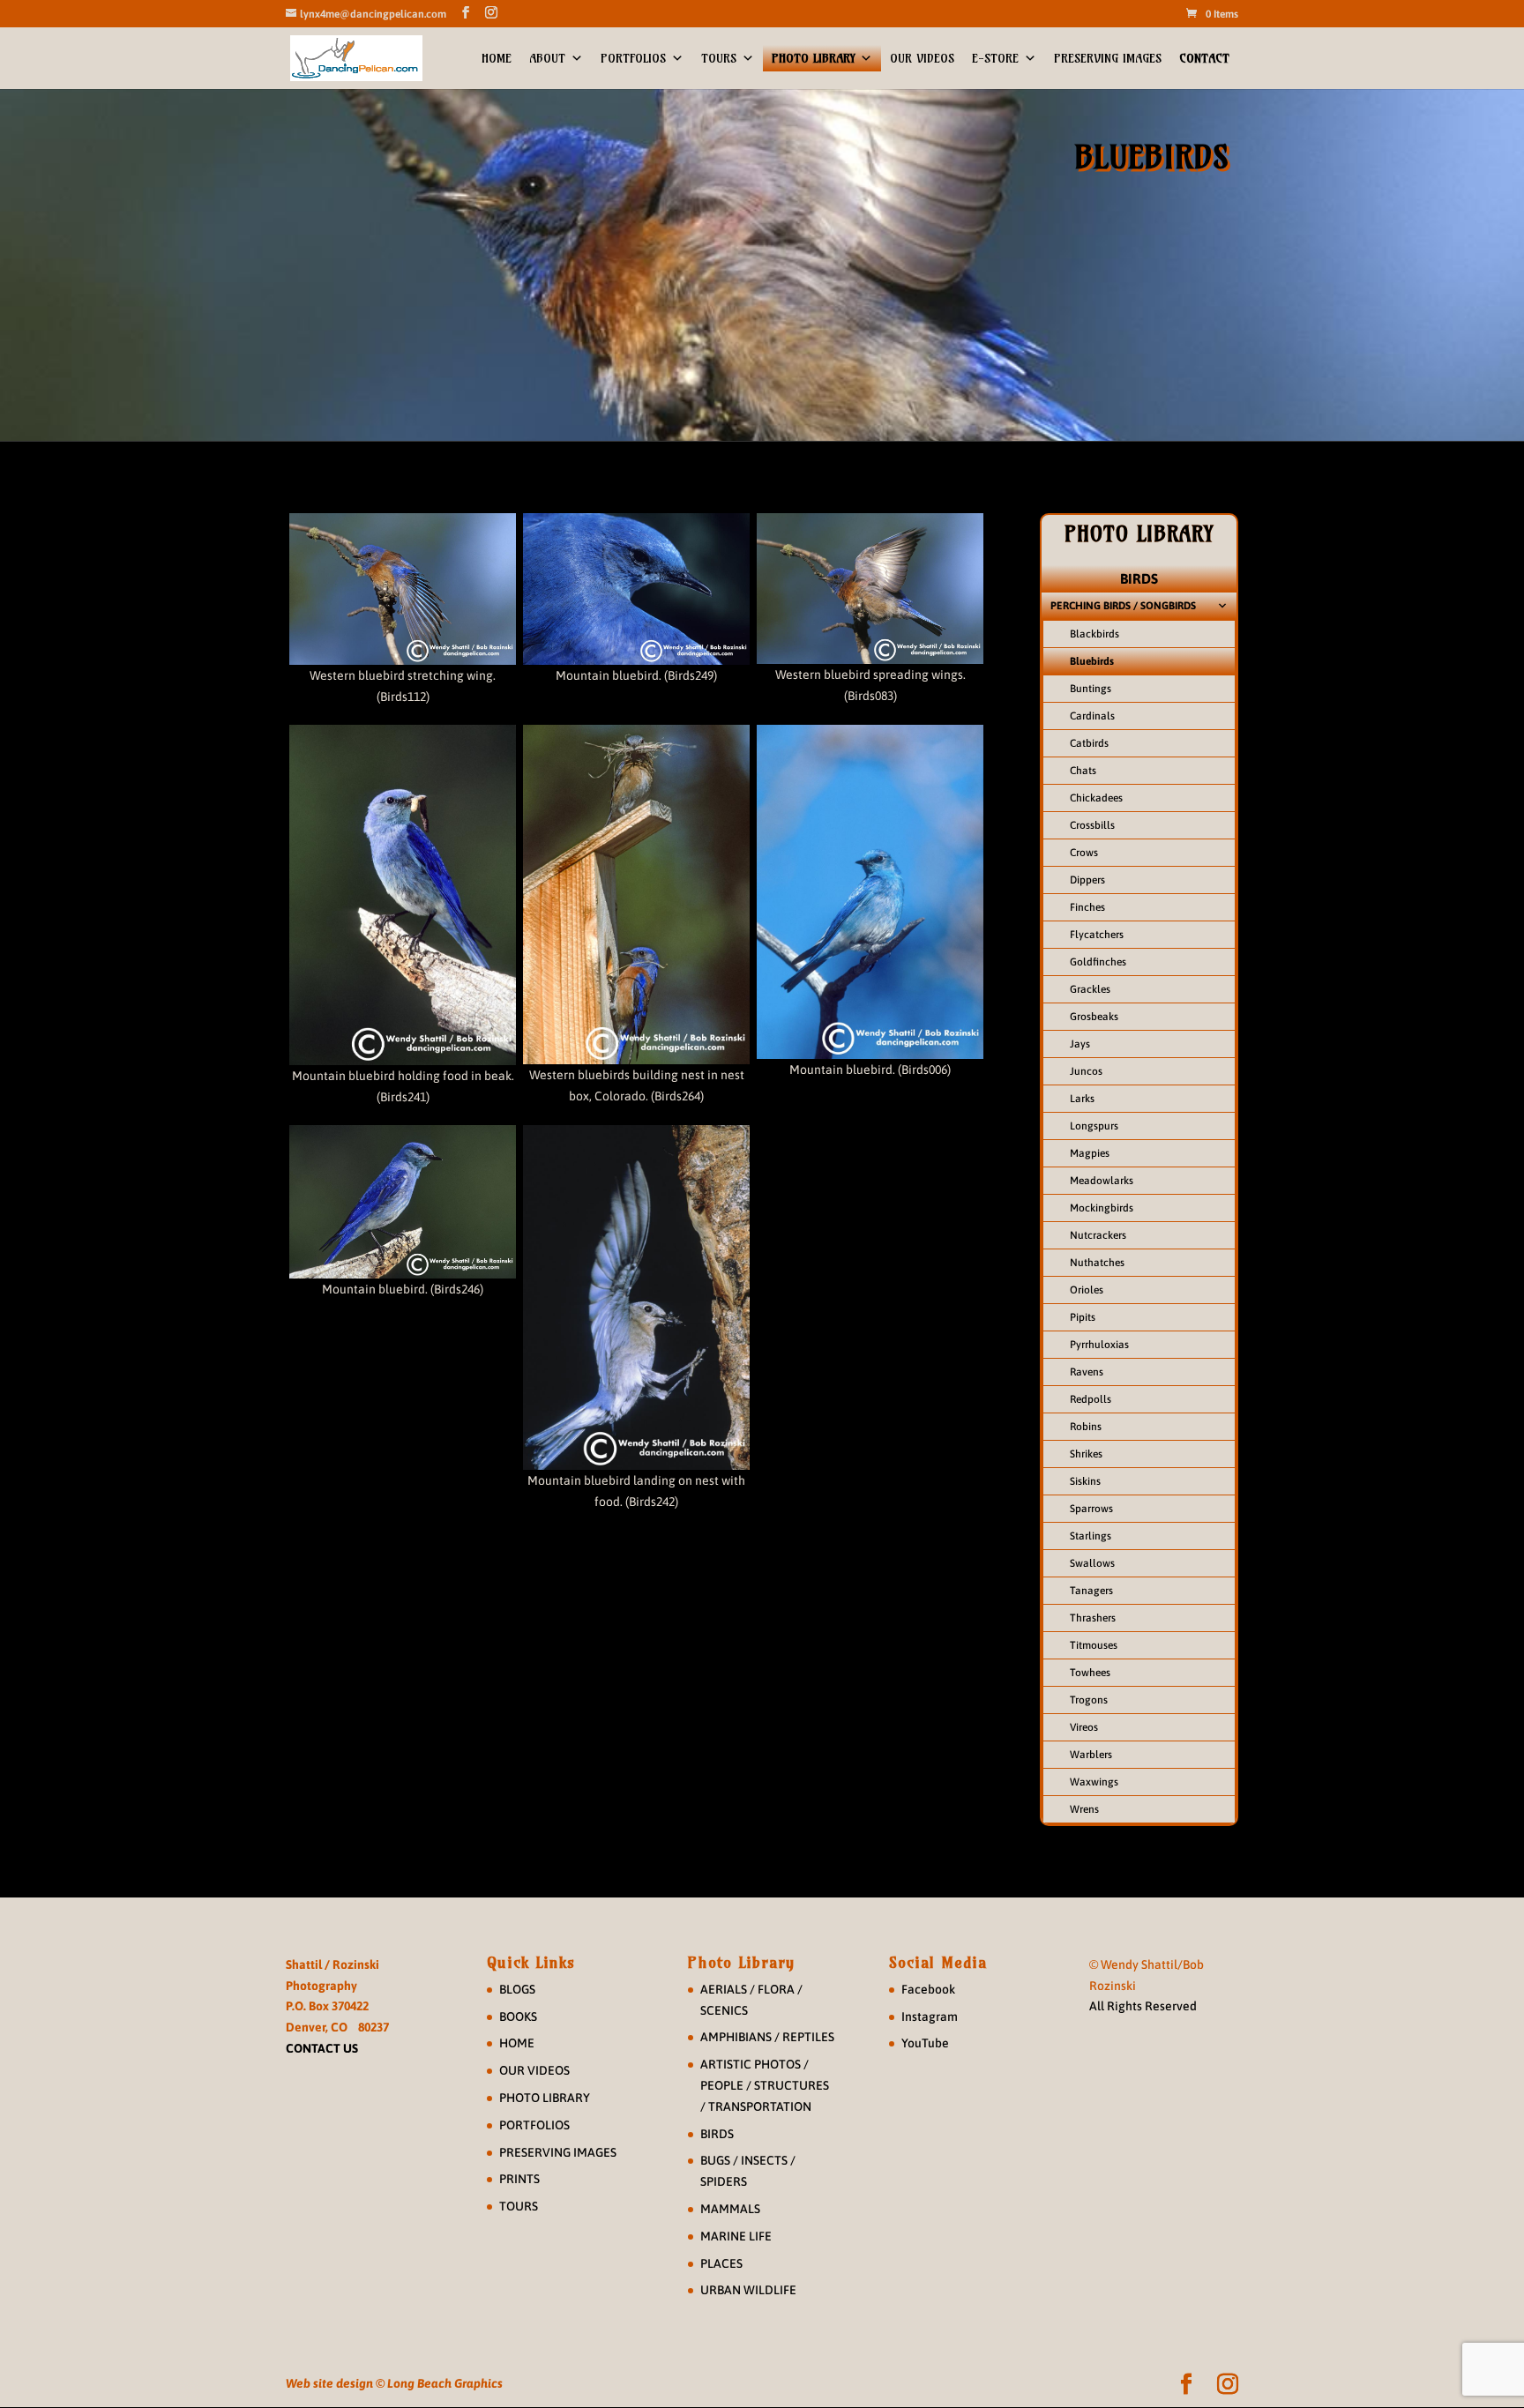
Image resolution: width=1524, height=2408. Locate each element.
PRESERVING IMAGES (1108, 58)
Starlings (1091, 1536)
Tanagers (1091, 1591)
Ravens (1087, 1372)
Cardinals (1092, 716)
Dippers (1087, 880)
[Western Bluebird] (403, 589)
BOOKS (518, 2017)
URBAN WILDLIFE (748, 2290)
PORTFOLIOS (633, 58)
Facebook (928, 1989)
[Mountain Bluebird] (636, 589)
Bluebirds (1092, 661)
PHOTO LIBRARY (813, 58)
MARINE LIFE (736, 2236)
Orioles (1087, 1290)
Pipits (1083, 1317)
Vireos (1084, 1727)
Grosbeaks (1094, 1017)
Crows (1084, 853)
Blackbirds (1094, 634)
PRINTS (519, 2179)
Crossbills (1092, 825)
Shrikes (1086, 1454)
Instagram (930, 2017)
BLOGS (517, 1989)
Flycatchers (1097, 935)
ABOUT (547, 58)
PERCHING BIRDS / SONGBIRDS (1123, 606)
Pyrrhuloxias (1099, 1345)
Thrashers (1093, 1618)
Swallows (1092, 1563)
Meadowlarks (1102, 1181)
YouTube (925, 2043)
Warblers (1091, 1755)
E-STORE (995, 58)
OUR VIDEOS (922, 58)
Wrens (1084, 1809)
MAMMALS (730, 2209)
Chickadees (1096, 798)
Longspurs (1094, 1126)
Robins (1086, 1427)
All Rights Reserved (1143, 2006)
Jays (1080, 1044)
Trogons (1089, 1700)
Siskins (1085, 1481)
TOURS (719, 58)
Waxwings (1094, 1782)
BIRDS (1139, 578)
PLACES (721, 2263)
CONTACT (1204, 58)
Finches (1087, 907)
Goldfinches (1098, 962)
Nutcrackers (1098, 1235)
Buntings (1091, 689)
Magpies (1090, 1153)
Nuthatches (1097, 1263)
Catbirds (1089, 743)
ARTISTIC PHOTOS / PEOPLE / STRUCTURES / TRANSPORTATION (765, 2085)
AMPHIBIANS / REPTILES (767, 2037)
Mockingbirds (1102, 1208)
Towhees (1090, 1673)
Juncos (1086, 1071)
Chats (1083, 771)
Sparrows (1091, 1509)
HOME (497, 58)
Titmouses (1094, 1645)
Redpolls (1091, 1399)
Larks (1082, 1099)
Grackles (1090, 989)
